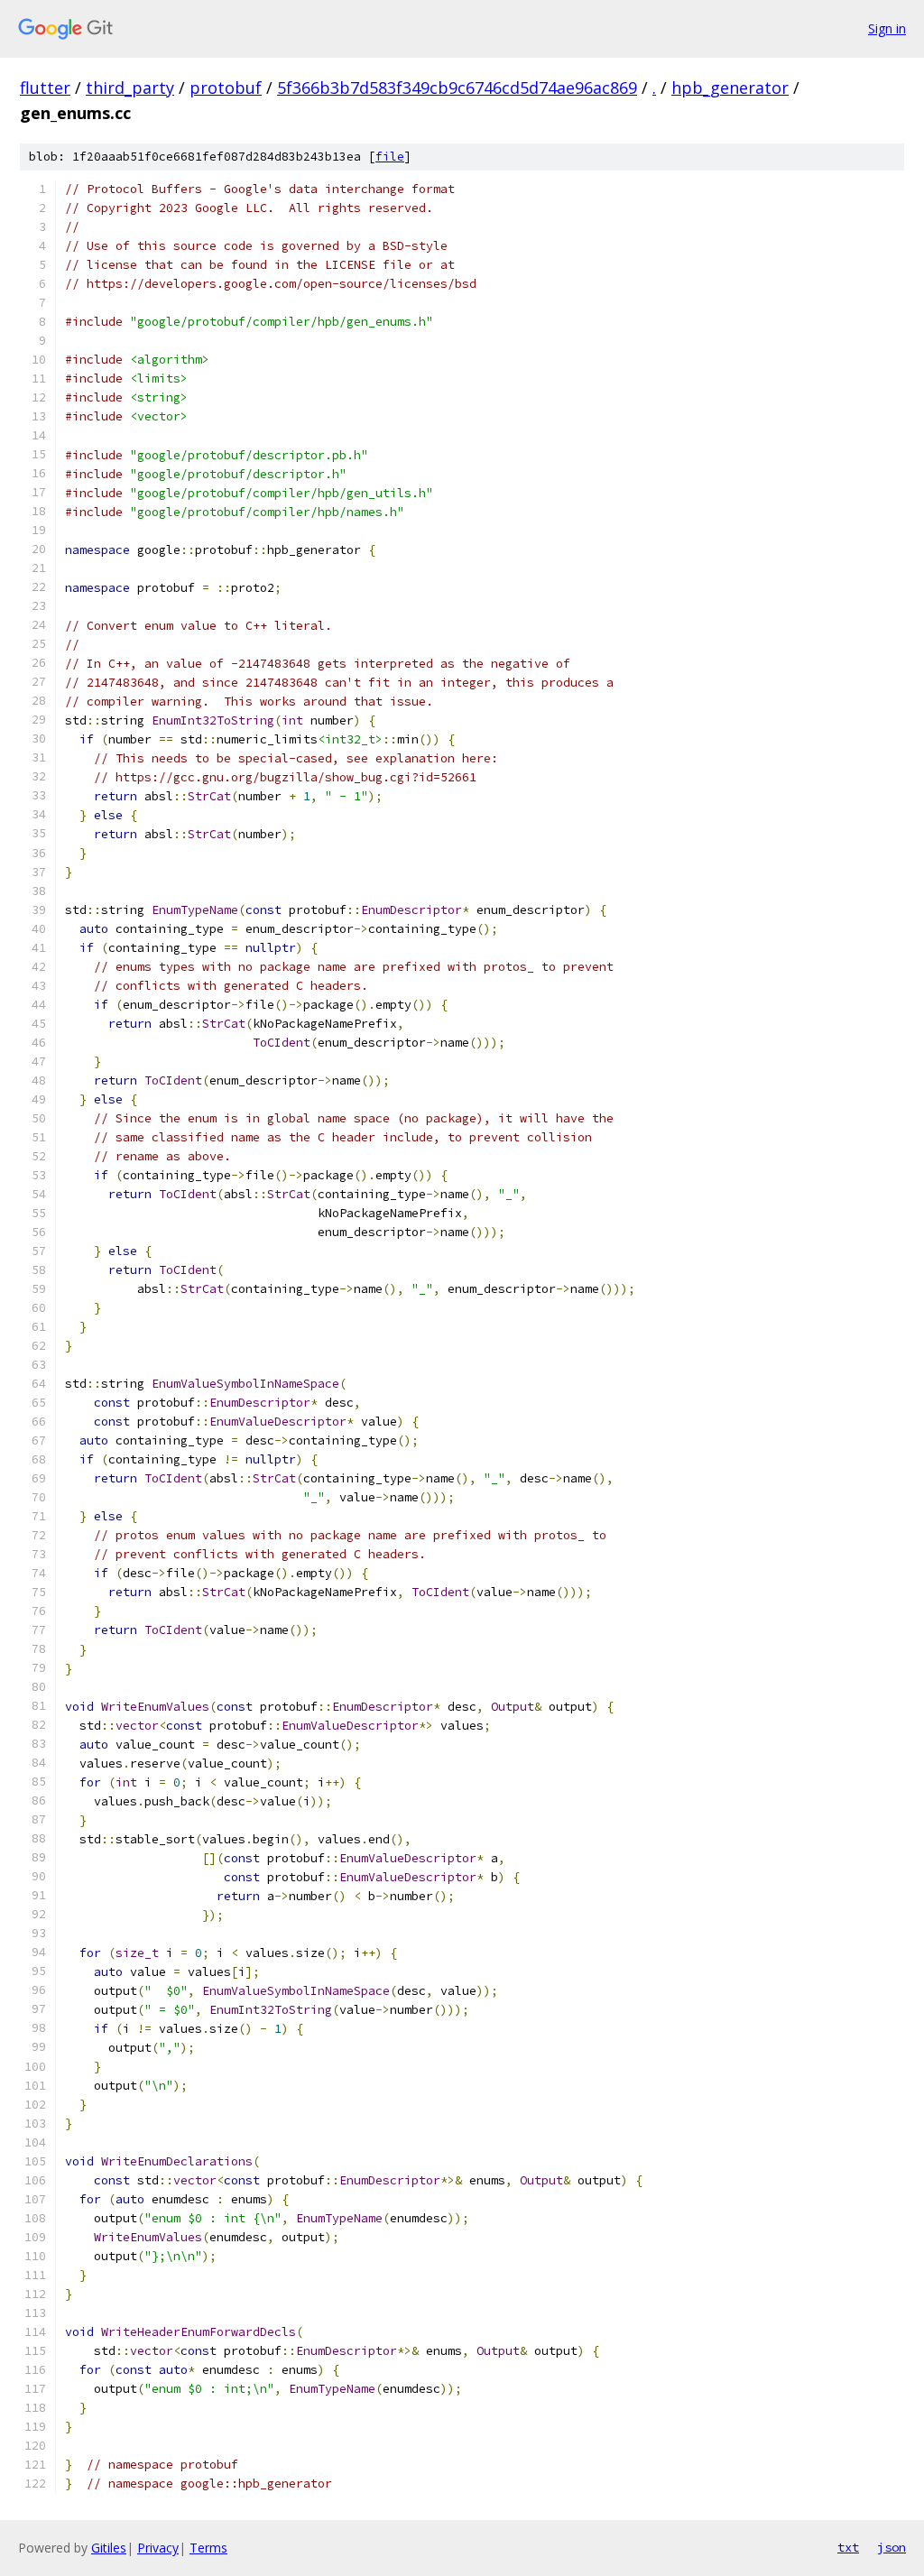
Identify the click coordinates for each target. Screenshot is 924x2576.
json (892, 2547)
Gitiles (109, 2548)
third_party (130, 88)
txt (848, 2547)
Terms (208, 2548)
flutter (45, 88)
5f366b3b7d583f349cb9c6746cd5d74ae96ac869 (457, 88)
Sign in (887, 28)
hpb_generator (730, 88)
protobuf (226, 88)
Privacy (158, 2548)
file (390, 157)
